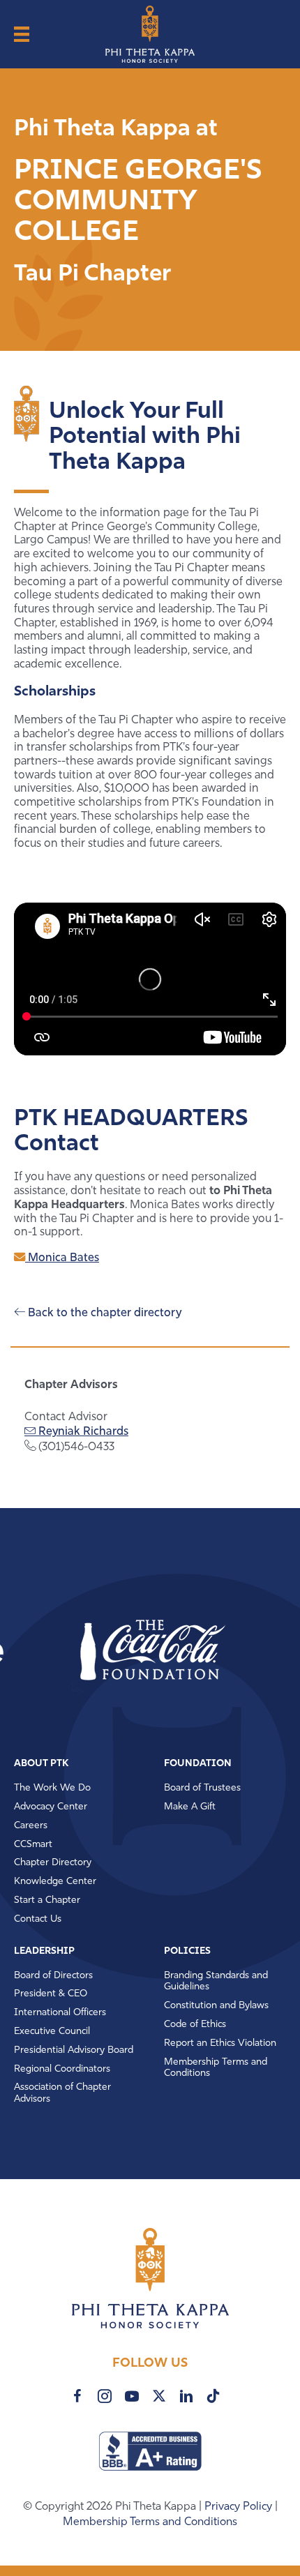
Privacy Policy (240, 2507)
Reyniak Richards (82, 1432)
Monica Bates (62, 1258)
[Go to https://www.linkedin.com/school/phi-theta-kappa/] (186, 2396)
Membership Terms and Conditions (150, 2522)
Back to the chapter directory (103, 1313)
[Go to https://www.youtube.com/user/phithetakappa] (132, 2396)
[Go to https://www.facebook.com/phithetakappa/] (77, 2396)
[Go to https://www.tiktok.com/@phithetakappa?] (213, 2396)
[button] (119, 1651)
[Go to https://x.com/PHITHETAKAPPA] (159, 2396)
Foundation (198, 1764)
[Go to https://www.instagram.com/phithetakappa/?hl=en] (105, 2396)
